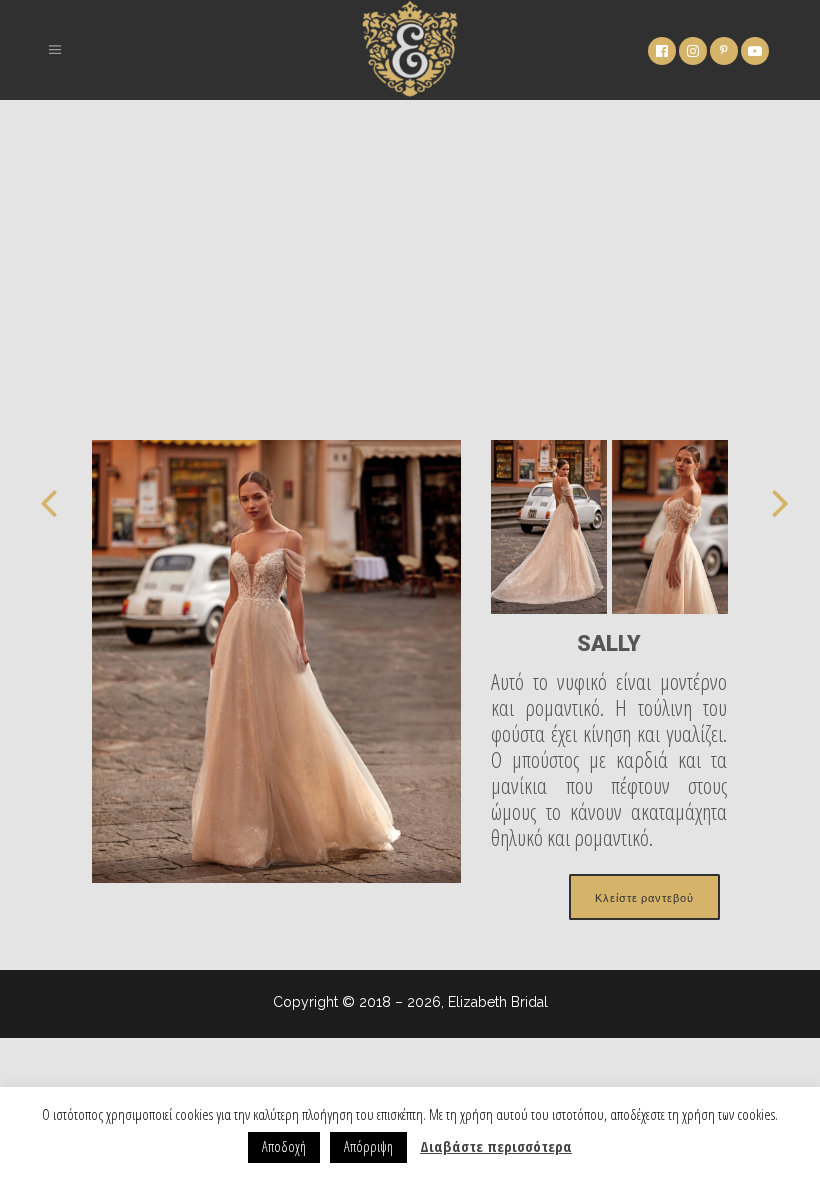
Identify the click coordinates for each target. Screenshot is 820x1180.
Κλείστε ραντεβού (644, 897)
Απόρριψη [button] (368, 1146)
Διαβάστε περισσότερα (496, 1146)
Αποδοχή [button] (284, 1146)
